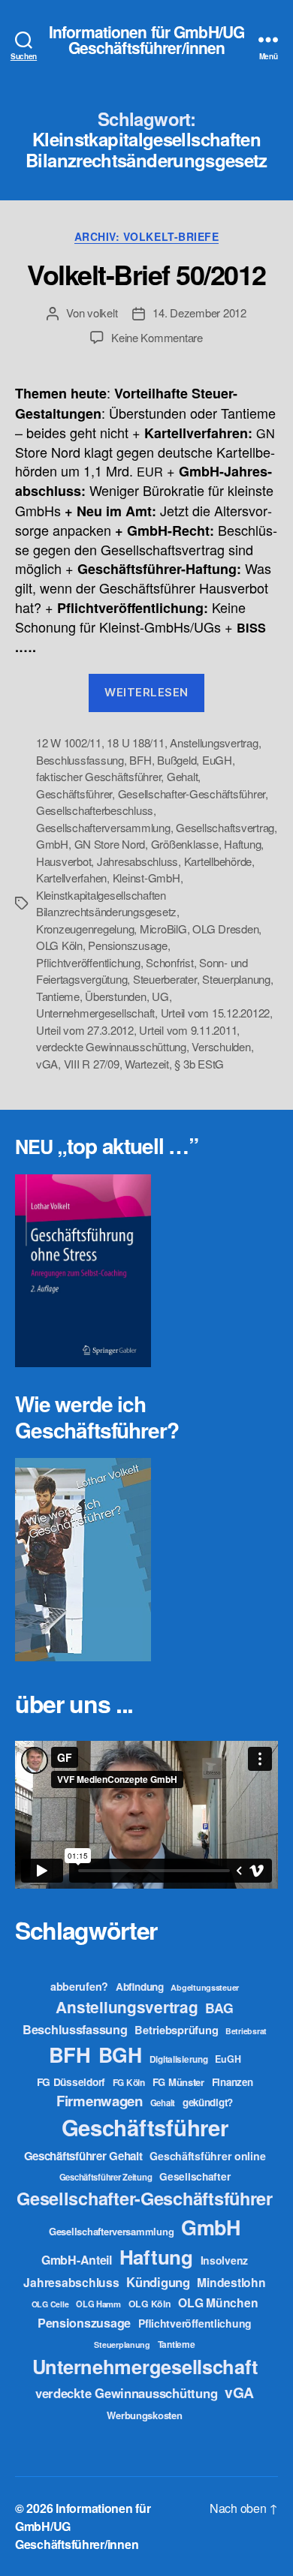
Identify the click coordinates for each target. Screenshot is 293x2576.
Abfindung (140, 1987)
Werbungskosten (144, 2415)
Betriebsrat (246, 2031)
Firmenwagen (100, 2101)
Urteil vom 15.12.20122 (215, 1013)
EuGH (217, 760)
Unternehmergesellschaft (95, 1013)
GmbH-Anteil (77, 2260)
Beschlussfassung (80, 760)
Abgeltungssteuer (205, 1987)
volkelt (102, 313)
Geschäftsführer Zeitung (106, 2177)
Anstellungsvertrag (214, 742)
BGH (120, 2054)
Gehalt (182, 776)
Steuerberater (165, 979)
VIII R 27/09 (92, 1064)
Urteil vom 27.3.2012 (85, 1030)
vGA (47, 1064)
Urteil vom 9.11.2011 (188, 1030)
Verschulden (221, 1046)
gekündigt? (208, 2102)
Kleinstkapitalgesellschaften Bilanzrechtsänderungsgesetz (106, 903)
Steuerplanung (236, 979)
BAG (219, 2008)
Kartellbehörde (218, 861)
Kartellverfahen (71, 878)
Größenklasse (185, 844)
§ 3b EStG (199, 1064)
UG (160, 996)
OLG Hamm (98, 2304)
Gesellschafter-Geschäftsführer (192, 794)
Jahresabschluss (137, 861)
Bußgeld (177, 760)
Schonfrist (169, 962)
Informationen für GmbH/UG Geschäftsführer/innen (146, 40)
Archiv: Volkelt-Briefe (146, 237)
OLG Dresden (225, 929)
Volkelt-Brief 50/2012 (146, 274)
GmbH (52, 844)
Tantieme (58, 996)
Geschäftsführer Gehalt (83, 2156)
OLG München (218, 2302)
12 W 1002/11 (69, 742)
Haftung (242, 844)
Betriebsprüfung (176, 2030)
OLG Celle (50, 2304)
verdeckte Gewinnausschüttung (111, 1046)
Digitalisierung (179, 2059)
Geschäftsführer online (207, 2156)
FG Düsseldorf (71, 2082)
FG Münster (178, 2082)
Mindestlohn (231, 2282)
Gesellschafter (195, 2176)
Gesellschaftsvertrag (225, 827)
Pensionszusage (127, 945)
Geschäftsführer (74, 794)
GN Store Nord (110, 844)
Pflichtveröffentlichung (88, 962)
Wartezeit (147, 1064)
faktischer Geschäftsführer (98, 776)
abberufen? (79, 1986)
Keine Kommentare (157, 337)
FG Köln (129, 2083)
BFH (140, 760)
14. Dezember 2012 (199, 313)
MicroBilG (163, 929)
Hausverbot (63, 861)
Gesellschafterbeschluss (95, 810)
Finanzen (233, 2082)
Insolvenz (225, 2260)
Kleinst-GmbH (146, 878)
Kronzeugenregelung (85, 929)
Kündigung (158, 2282)
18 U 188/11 (135, 742)
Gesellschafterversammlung (103, 827)
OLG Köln (59, 945)
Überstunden (115, 996)
